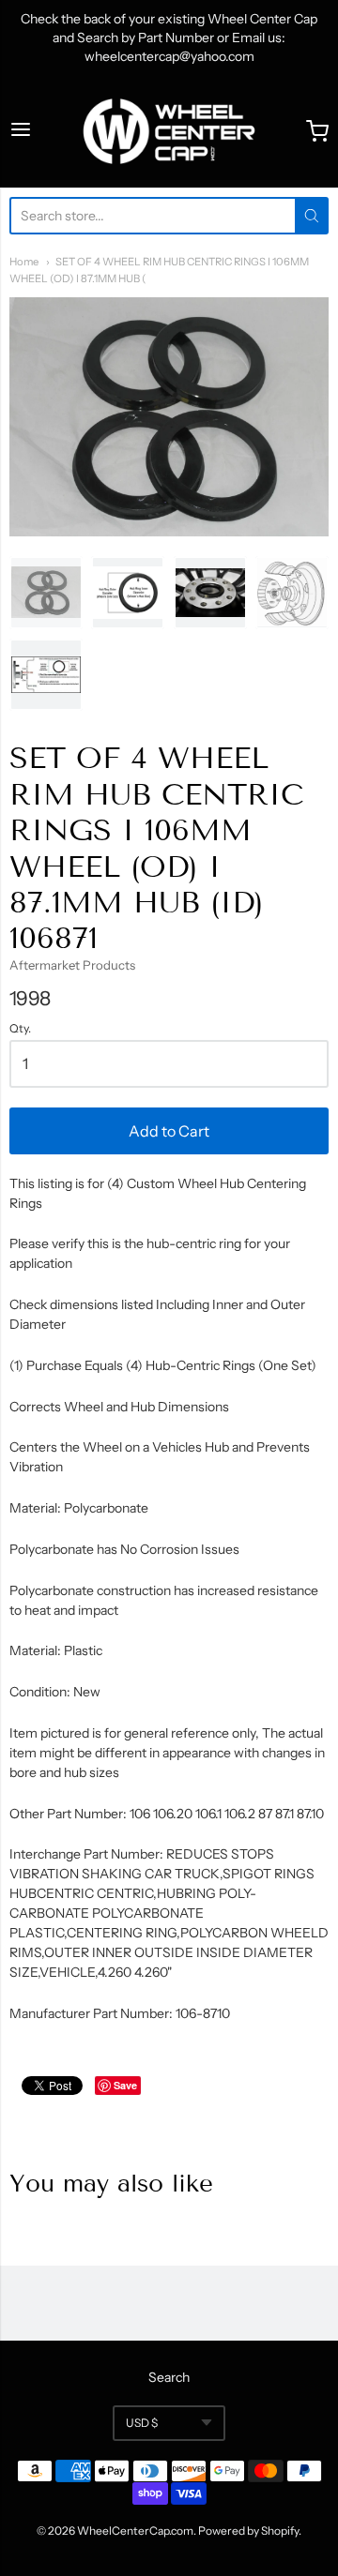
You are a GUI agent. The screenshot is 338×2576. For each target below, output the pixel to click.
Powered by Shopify (248, 2531)
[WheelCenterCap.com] (169, 131)
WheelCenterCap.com (135, 2531)
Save (125, 2085)
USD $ (142, 2423)
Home (24, 262)
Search (169, 2377)
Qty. (20, 1029)
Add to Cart (169, 1131)
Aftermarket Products (72, 965)
